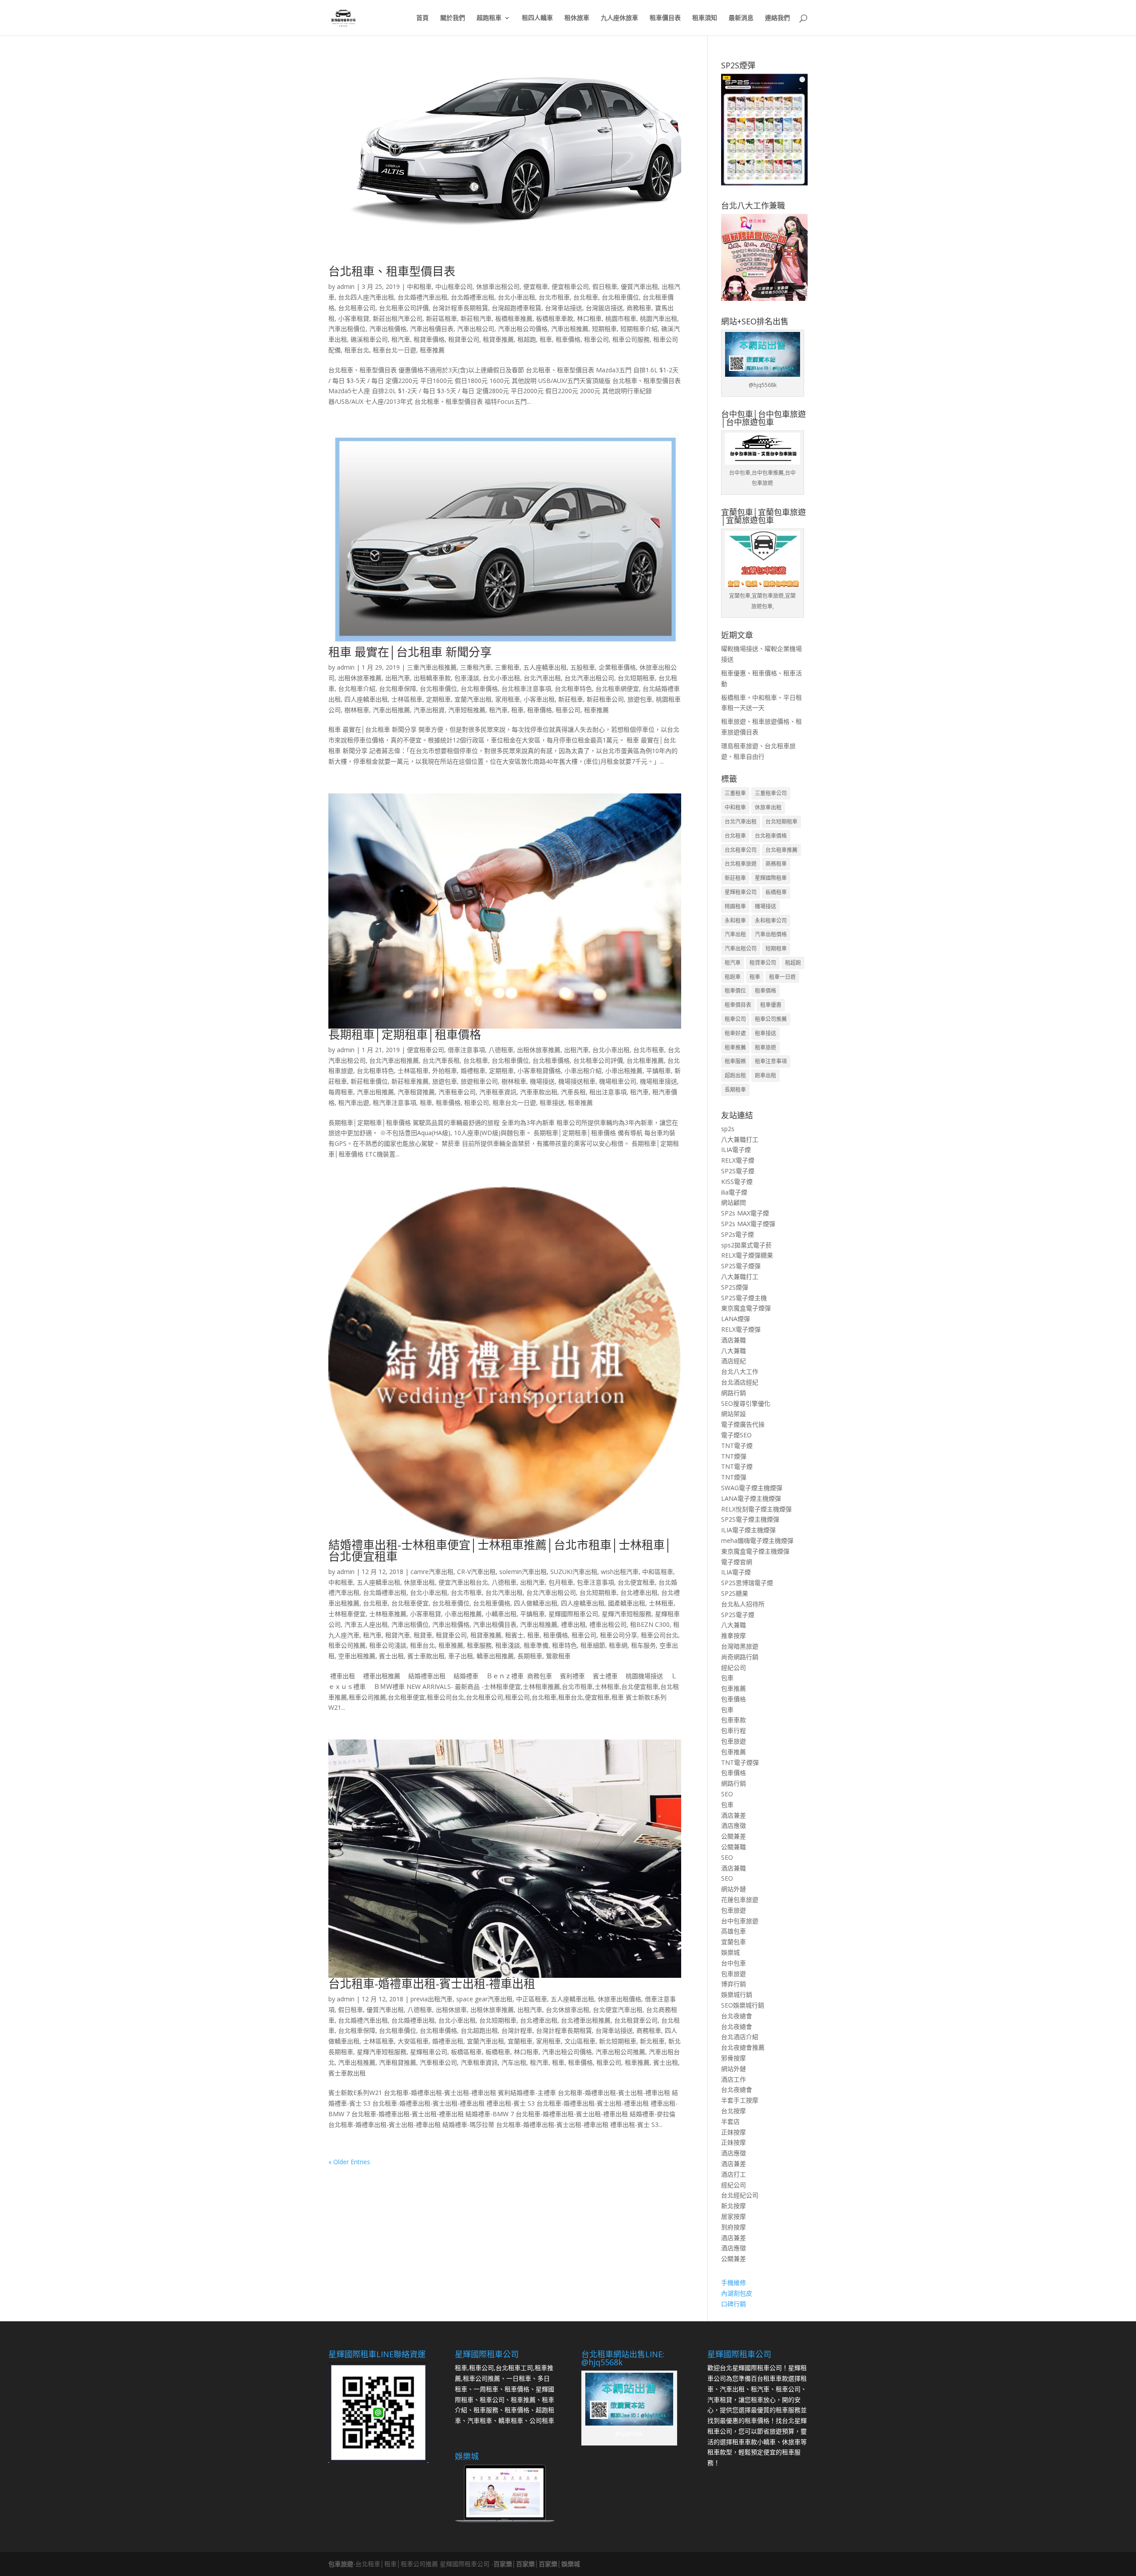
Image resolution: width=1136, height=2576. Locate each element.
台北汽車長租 (441, 1060)
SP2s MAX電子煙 (745, 1213)
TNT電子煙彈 (740, 1762)
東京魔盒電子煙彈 (746, 1308)
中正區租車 (532, 1999)
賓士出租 (391, 1656)
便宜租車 (536, 286)
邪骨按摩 (734, 2058)
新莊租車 (571, 699)
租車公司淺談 (388, 1645)
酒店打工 (734, 2174)
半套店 (730, 2121)
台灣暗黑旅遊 (740, 1646)
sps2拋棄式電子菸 (746, 1245)
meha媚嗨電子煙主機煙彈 (757, 1540)
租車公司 (596, 339)
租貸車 (423, 1635)
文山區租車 (580, 2041)
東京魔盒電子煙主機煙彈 (755, 1551)
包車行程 (734, 1730)
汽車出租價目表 (432, 329)
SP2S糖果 (735, 1593)
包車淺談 (467, 678)
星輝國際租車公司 (573, 1614)
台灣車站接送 (564, 308)
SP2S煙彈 (735, 1287)
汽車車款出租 (539, 1092)
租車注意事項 (771, 1061)
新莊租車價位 (369, 1081)
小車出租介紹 (583, 1071)
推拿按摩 (734, 1635)
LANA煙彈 (736, 1319)
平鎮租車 (659, 1071)
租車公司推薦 (347, 1645)
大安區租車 (413, 2041)
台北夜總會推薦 (743, 2047)
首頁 (422, 18)
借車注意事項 (466, 1050)
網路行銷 (734, 1393)
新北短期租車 (618, 2041)
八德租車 (501, 1050)
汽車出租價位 (347, 329)
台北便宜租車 (636, 1582)
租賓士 (514, 1635)
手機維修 (734, 2282)
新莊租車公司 (605, 699)
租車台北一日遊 (394, 350)
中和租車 (419, 286)
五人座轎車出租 (545, 667)
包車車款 (734, 1720)
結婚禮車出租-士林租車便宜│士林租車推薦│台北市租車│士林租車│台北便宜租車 (500, 1550)
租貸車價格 (429, 339)
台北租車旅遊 (741, 864)
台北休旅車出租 (568, 2010)
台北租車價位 (620, 297)
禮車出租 (573, 1624)
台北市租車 (554, 297)
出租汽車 (398, 678)
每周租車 (341, 1092)
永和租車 (735, 921)
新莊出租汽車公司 (398, 318)
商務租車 (639, 308)
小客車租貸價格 (539, 1071)
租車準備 (536, 1645)
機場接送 (542, 1081)
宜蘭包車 (734, 1942)
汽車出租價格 (388, 329)
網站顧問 (734, 1202)
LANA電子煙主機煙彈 (751, 1498)
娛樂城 (730, 1952)
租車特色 (564, 1645)
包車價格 (734, 1699)
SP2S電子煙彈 (741, 1266)
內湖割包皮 (737, 2293)
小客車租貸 (354, 318)
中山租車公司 (454, 286)
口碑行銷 (734, 2304)
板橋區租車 (466, 2052)
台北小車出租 (517, 297)
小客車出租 (539, 699)
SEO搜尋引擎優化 (746, 1403)
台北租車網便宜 (617, 688)
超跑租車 (489, 18)
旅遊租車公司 (479, 1081)
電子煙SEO (736, 1435)
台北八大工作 (740, 1371)
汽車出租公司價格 (523, 329)
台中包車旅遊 (740, 1921)
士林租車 (661, 1603)
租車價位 (735, 991)
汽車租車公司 (457, 1092)
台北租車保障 (398, 688)
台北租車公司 (357, 308)
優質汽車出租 (639, 286)
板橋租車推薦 (514, 318)
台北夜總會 (737, 2016)
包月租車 (561, 1582)
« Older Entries (349, 2162)
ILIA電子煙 (736, 1150)
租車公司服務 (631, 339)
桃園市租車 (621, 318)
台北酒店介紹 (740, 2037)
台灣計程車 (517, 2030)
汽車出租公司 (476, 329)
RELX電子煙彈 (741, 1329)
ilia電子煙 (734, 1192)
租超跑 (527, 339)
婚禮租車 (473, 1071)
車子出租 (461, 1656)
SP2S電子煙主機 (744, 1298)
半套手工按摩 (740, 2100)
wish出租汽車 (620, 1572)
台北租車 (586, 297)
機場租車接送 (659, 1081)
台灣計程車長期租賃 (460, 308)
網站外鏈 (734, 1889)
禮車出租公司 (608, 1624)
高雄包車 (734, 1931)
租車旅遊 (765, 1047)
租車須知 (705, 18)
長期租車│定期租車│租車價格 (405, 1034)
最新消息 (741, 18)
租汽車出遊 (354, 1103)
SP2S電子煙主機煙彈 (750, 1519)
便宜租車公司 (570, 286)
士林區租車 (407, 699)
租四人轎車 (537, 18)
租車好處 (735, 1033)
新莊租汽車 (476, 318)
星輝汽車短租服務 (627, 1614)
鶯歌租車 (558, 1656)
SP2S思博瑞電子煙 (747, 1583)
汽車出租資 (429, 710)
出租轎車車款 (432, 678)
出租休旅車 (451, 2010)
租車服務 (479, 1645)
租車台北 (357, 350)
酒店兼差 (734, 1815)
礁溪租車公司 (369, 339)
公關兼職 (734, 1847)
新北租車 (652, 2041)
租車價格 (568, 339)
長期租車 (530, 1656)
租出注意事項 (608, 1092)
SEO (727, 1794)
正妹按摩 (734, 2132)
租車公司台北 (659, 1635)
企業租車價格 (617, 667)
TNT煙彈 (734, 1456)
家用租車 (508, 699)
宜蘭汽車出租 (473, 699)
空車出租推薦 (357, 1656)
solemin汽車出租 (523, 1572)
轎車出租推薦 (495, 1656)
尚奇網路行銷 (740, 1657)
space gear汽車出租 (484, 1999)
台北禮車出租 (639, 1592)
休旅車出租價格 (619, 1999)
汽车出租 (514, 2062)
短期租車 (604, 329)
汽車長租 (573, 1092)
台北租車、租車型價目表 (392, 271)
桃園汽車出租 (659, 318)
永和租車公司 (771, 921)
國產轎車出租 (627, 1603)
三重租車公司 (771, 793)
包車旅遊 (734, 1741)
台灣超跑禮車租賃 (517, 308)
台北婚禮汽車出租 (422, 297)
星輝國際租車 (771, 878)
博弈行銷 (734, 1984)
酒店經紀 (734, 1361)
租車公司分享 (619, 1635)
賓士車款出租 (426, 1656)
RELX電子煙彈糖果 (747, 1255)
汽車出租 (735, 934)
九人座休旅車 (619, 18)
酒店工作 (734, 2079)
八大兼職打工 (740, 1139)
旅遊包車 (640, 699)
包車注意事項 (596, 1582)
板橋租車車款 (555, 318)
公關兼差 (734, 1836)
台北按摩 (734, 2111)
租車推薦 (432, 350)
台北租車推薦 (645, 1060)
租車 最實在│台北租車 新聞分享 (410, 652)
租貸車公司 (464, 339)
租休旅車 (577, 18)
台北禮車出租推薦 (586, 2020)
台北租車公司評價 (404, 308)
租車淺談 (508, 1645)
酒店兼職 (734, 1340)
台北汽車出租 (542, 678)
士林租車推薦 (388, 1614)
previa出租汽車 (432, 1999)
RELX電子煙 (738, 1160)
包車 (727, 1678)
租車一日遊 (782, 977)
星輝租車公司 (429, 2052)
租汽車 (401, 339)
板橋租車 (498, 2052)
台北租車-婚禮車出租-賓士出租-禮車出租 (432, 1984)
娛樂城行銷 (737, 1994)
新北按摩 (734, 2206)
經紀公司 (734, 1667)
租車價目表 (665, 18)
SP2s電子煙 (738, 1234)
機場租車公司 (618, 1081)
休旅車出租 (419, 1582)
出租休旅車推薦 (360, 678)
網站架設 (734, 1414)
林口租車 (589, 318)
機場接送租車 (577, 1081)
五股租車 (583, 667)
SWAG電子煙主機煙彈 (752, 1488)
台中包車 (734, 1963)
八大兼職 (734, 1351)
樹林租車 (357, 710)
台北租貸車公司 (636, 2020)
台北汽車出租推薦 (394, 1060)
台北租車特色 (573, 688)
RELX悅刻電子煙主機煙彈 (756, 1509)
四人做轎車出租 (536, 1603)
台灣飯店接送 (604, 308)
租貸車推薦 (498, 339)
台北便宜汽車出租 (618, 2010)
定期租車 (438, 699)
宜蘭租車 (520, 2041)
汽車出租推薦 (570, 329)
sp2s (728, 1129)
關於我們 (453, 18)
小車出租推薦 (624, 1071)
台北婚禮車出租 (473, 297)
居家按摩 (734, 2216)
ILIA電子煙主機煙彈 (748, 1530)
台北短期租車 (636, 678)
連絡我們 (777, 18)
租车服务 (643, 1645)
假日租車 (605, 286)
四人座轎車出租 (366, 699)
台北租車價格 (479, 688)
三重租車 (507, 667)
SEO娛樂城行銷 (743, 2005)
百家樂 (503, 2564)
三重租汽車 (476, 667)
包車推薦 (734, 1688)
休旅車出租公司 (498, 286)
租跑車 (733, 977)
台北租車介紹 (357, 688)
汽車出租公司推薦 (620, 2052)
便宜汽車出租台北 (463, 1582)
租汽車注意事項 (394, 1103)
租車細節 (593, 1645)
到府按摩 (734, 2227)
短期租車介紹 (639, 329)
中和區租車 (658, 1572)
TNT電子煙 (737, 1446)
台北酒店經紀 (740, 1382)
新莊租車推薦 (410, 1081)
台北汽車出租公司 (589, 678)
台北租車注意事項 (526, 688)
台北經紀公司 (740, 2195)
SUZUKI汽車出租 (574, 1572)
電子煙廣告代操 (743, 1424)
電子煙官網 (737, 1562)
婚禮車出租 (448, 2041)
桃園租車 (735, 906)
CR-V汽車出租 (476, 1572)
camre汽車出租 (432, 1572)
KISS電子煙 (737, 1181)
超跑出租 (735, 1075)
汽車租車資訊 (498, 1092)
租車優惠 (771, 1005)
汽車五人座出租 (366, 1624)
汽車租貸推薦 (416, 1092)
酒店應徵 (734, 1825)
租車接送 (552, 1103)
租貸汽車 (398, 1635)
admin (346, 286)
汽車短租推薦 (467, 710)
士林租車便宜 (347, 1614)
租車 (546, 339)
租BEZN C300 (650, 1624)
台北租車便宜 (410, 1603)
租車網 (618, 1645)
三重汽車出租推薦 (432, 667)
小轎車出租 (501, 1614)
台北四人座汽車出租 (366, 297)
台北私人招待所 (743, 1604)
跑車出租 (765, 1075)
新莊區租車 (442, 318)
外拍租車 (445, 1071)
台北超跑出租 (479, 2030)
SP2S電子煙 (738, 1171)
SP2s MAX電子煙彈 (748, 1224)
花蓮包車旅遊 (740, 1899)
